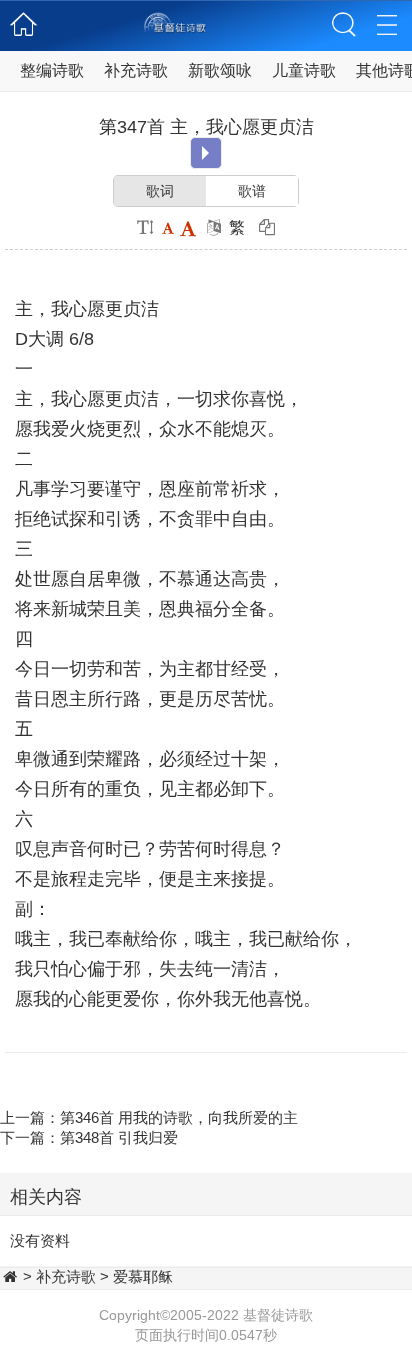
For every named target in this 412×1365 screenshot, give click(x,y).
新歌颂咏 (220, 70)
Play (205, 153)
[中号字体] (167, 227)
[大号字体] (188, 227)
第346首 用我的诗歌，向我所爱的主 (179, 1117)
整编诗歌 (52, 70)
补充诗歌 (136, 70)
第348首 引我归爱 (119, 1137)
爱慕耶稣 (143, 1276)
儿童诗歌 (304, 70)
